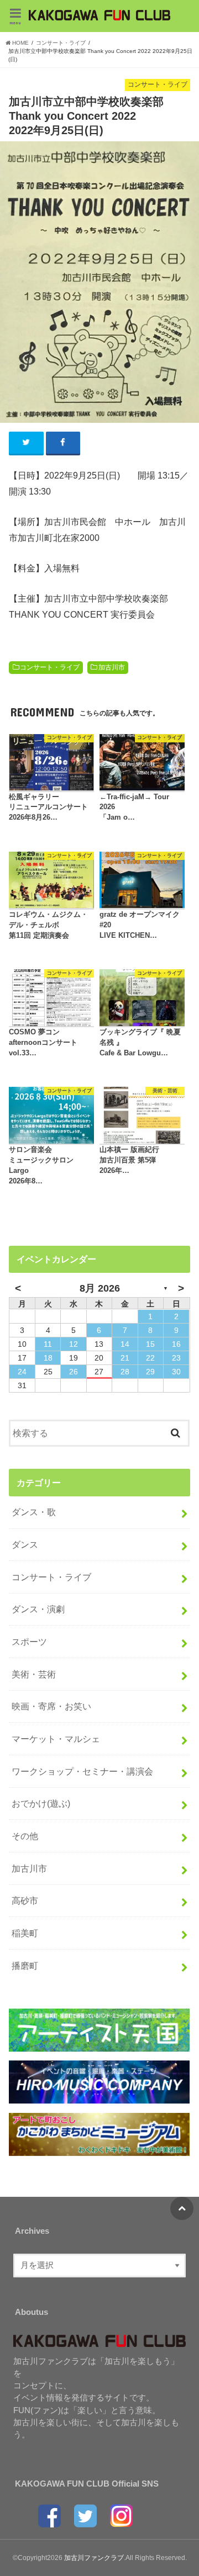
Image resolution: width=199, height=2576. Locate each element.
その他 (25, 1836)
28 (125, 1372)
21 (125, 1358)
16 (176, 1344)
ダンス (25, 1544)
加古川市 (112, 667)
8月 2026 (100, 1288)
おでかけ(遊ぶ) (41, 1803)
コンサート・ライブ (50, 667)
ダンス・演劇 (38, 1609)
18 (48, 1358)
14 (125, 1344)
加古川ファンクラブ (94, 2558)
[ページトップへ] (182, 2208)
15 (150, 1344)
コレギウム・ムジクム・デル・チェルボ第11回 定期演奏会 (48, 925)
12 (74, 1344)
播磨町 (25, 1966)
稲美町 (25, 1933)
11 (48, 1344)
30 (176, 1372)
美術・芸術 (34, 1674)
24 (22, 1372)
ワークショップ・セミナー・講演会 (82, 1771)
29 (150, 1372)
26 (74, 1372)
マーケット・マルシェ (56, 1739)
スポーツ (29, 1642)
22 (150, 1358)
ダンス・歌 (34, 1512)
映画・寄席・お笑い (51, 1706)
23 (176, 1358)
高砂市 (25, 1900)
